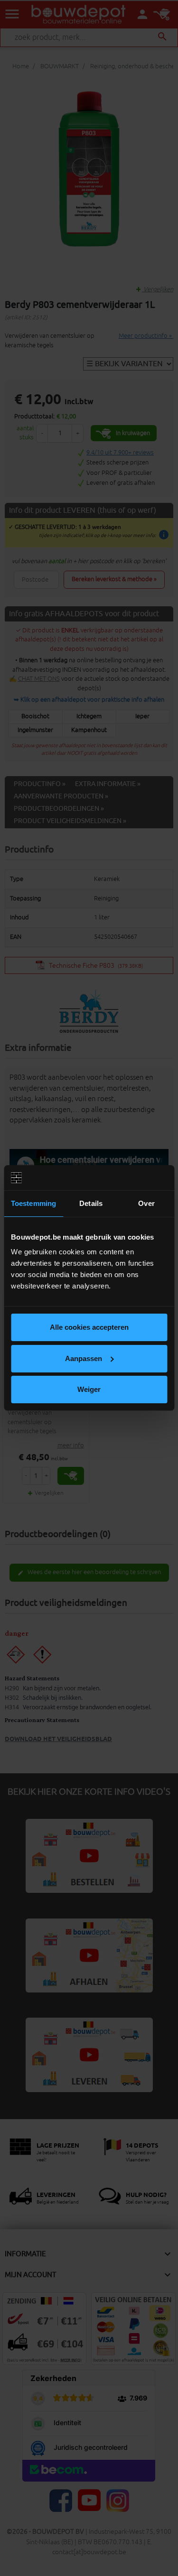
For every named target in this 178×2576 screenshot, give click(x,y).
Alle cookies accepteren (89, 1327)
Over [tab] (146, 1203)
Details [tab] (91, 1203)
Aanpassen (84, 1358)
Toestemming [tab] (33, 1203)
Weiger (89, 1389)
